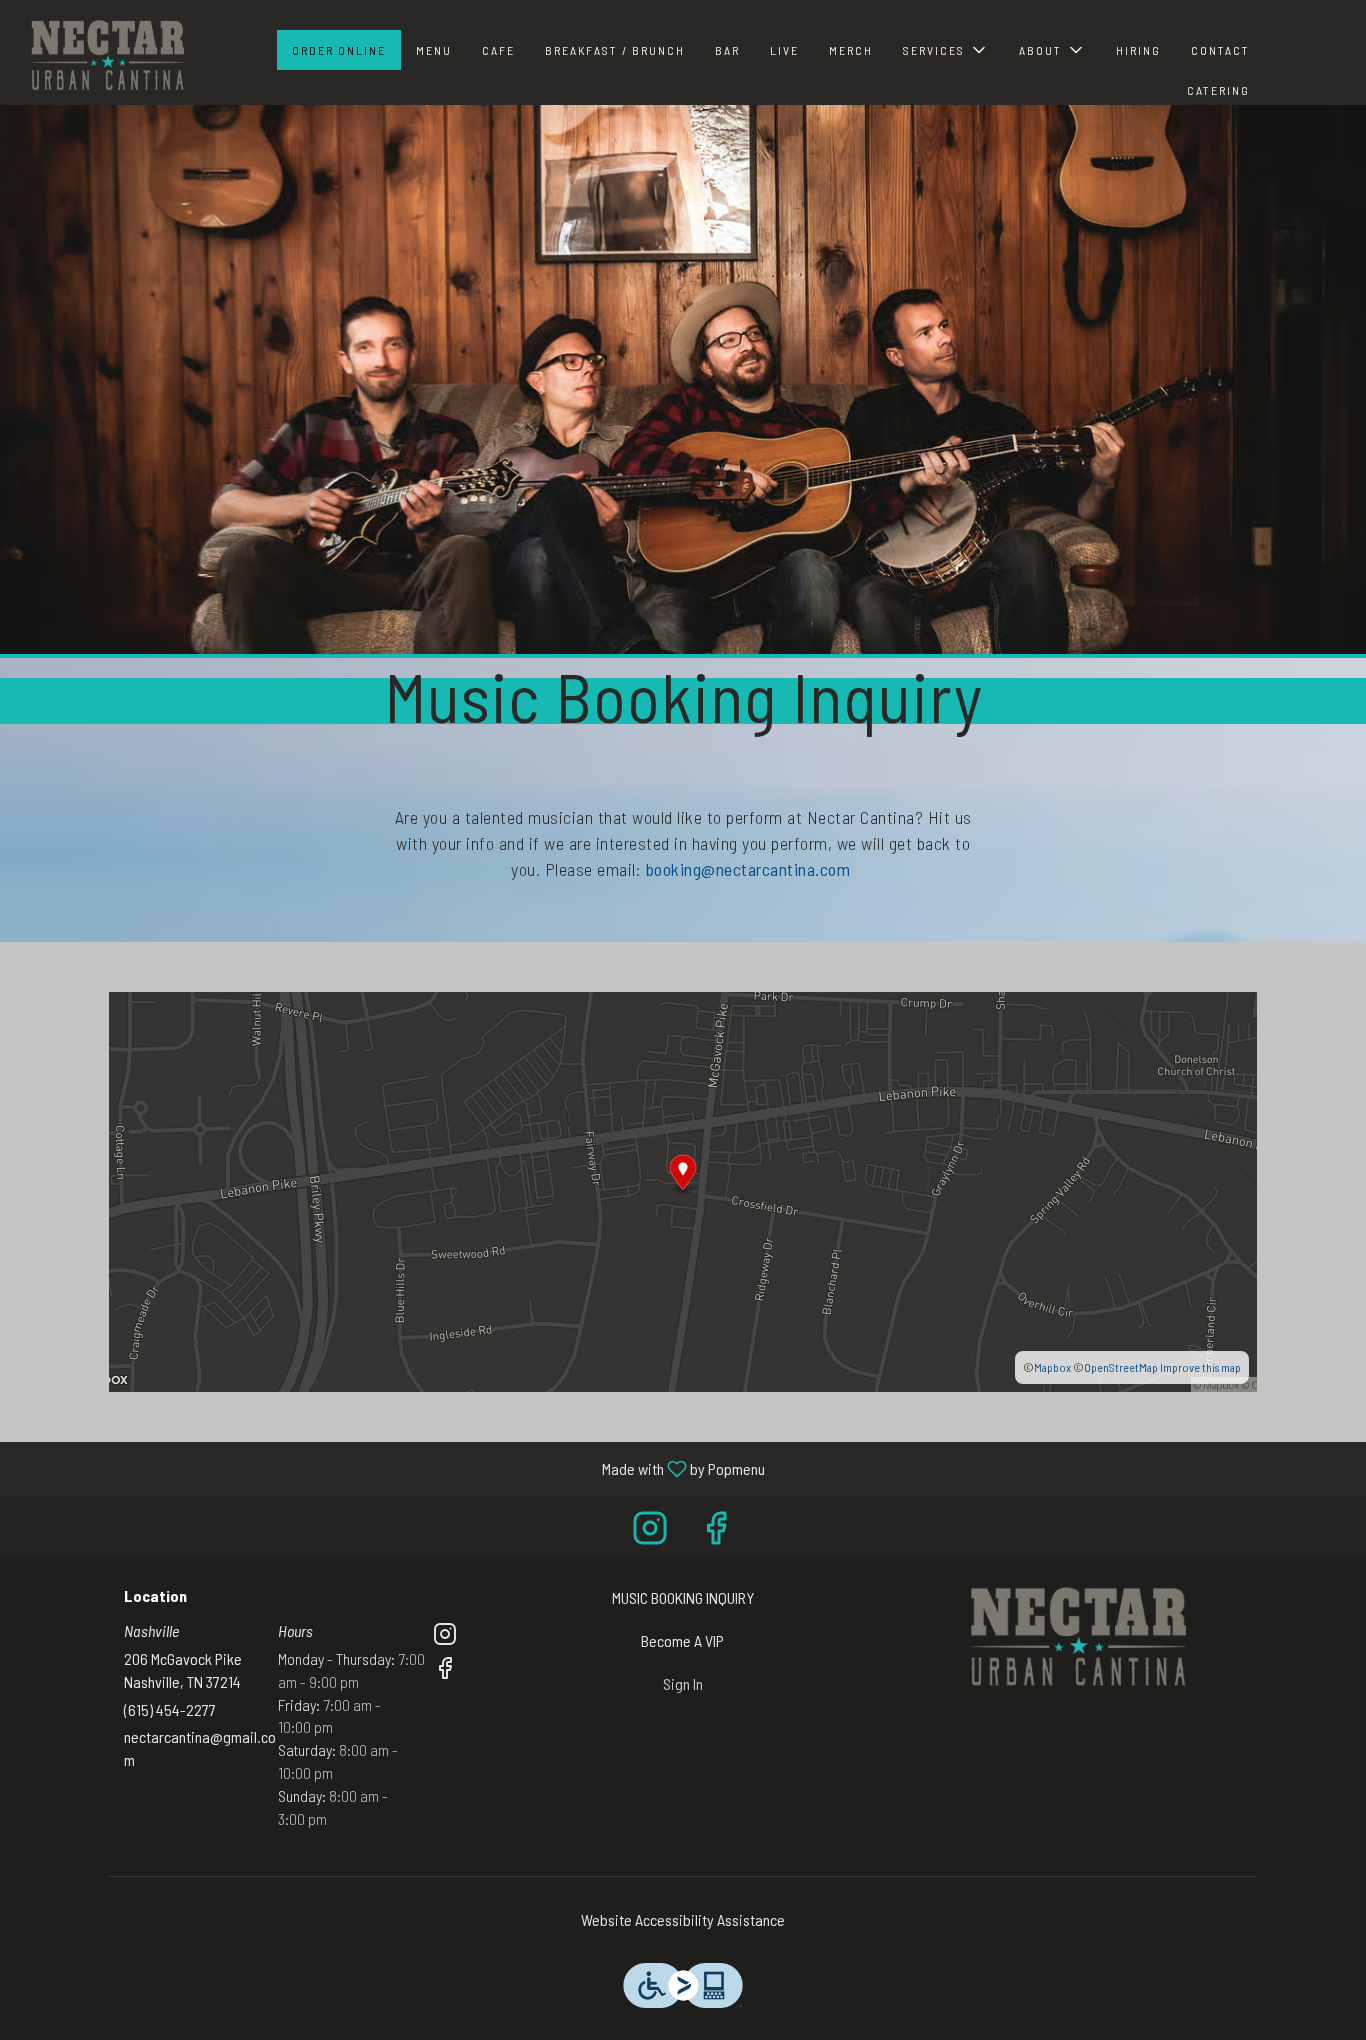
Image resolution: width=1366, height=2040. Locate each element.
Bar (727, 50)
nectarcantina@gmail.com (200, 1748)
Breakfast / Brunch (615, 50)
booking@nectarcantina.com (750, 869)
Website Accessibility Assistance (683, 1919)
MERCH (851, 50)
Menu (434, 50)
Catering (1218, 90)
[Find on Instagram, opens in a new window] (650, 1531)
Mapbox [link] (1052, 1367)
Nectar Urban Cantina (1075, 1637)
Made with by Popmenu (390, 1468)
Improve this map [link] (1200, 1367)
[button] (946, 50)
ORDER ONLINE (339, 50)
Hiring (1138, 50)
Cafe (498, 50)
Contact (1220, 50)
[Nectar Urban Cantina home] (106, 55)
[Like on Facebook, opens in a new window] (716, 1531)
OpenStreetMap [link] (1121, 1367)
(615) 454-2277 (170, 1709)
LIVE (784, 50)
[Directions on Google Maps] (683, 1189)
